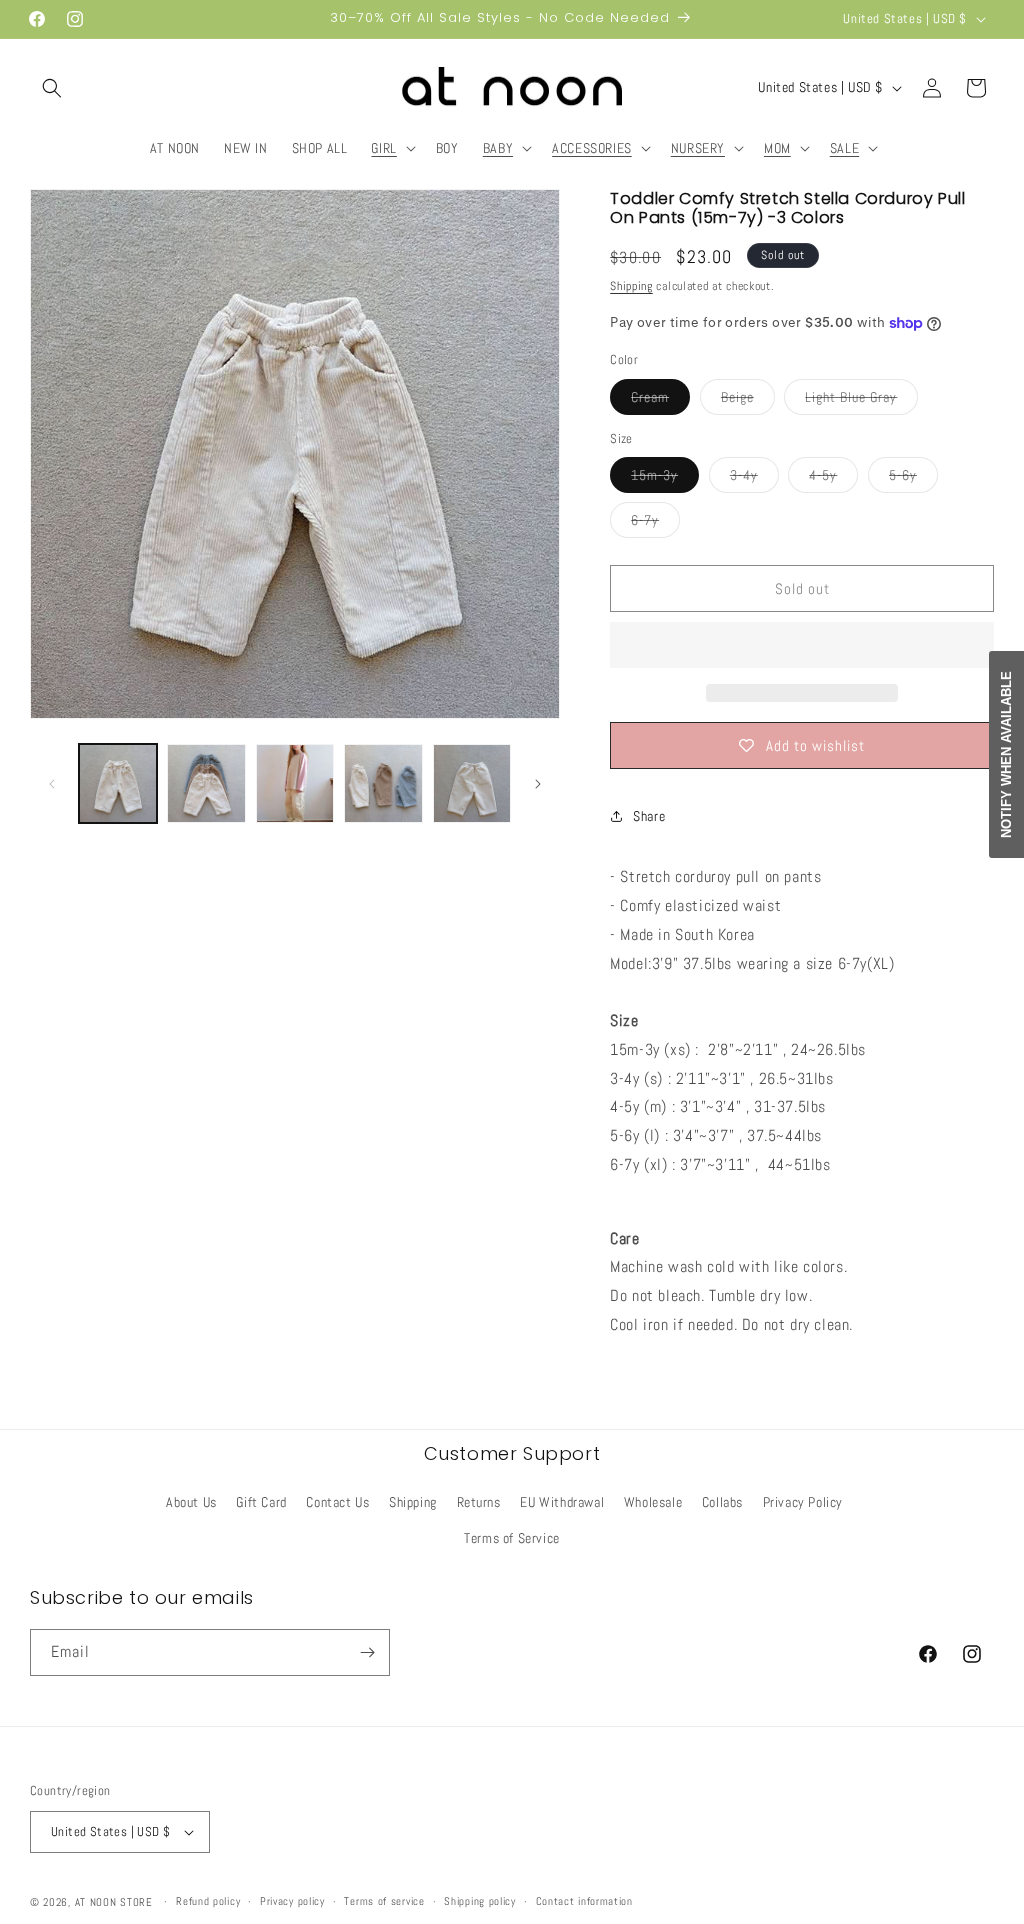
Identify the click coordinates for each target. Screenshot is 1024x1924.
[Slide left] (52, 784)
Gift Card (261, 1502)
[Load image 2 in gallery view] (206, 783)
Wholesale (653, 1502)
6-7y (655, 524)
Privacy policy (292, 1901)
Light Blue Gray (861, 401)
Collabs (722, 1502)
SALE (844, 148)
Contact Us (337, 1502)
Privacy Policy (803, 1502)
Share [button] (649, 816)
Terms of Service (512, 1538)
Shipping (631, 286)
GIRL (383, 148)
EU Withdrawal (562, 1502)
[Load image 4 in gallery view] (383, 783)
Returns (479, 1502)
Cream (660, 401)
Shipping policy (480, 1901)
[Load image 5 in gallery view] (472, 783)
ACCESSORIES (592, 148)
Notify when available (1006, 754)
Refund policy (208, 1901)
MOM (777, 148)
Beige (748, 401)
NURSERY (698, 148)
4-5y (833, 479)
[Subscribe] (367, 1652)
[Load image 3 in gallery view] (295, 783)
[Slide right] (538, 784)
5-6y (913, 479)
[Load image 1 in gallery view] (118, 783)
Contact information (584, 1901)
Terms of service (384, 1901)
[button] (52, 88)
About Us (191, 1502)
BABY (498, 148)
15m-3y (665, 479)
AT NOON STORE (114, 1902)
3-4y (754, 479)
